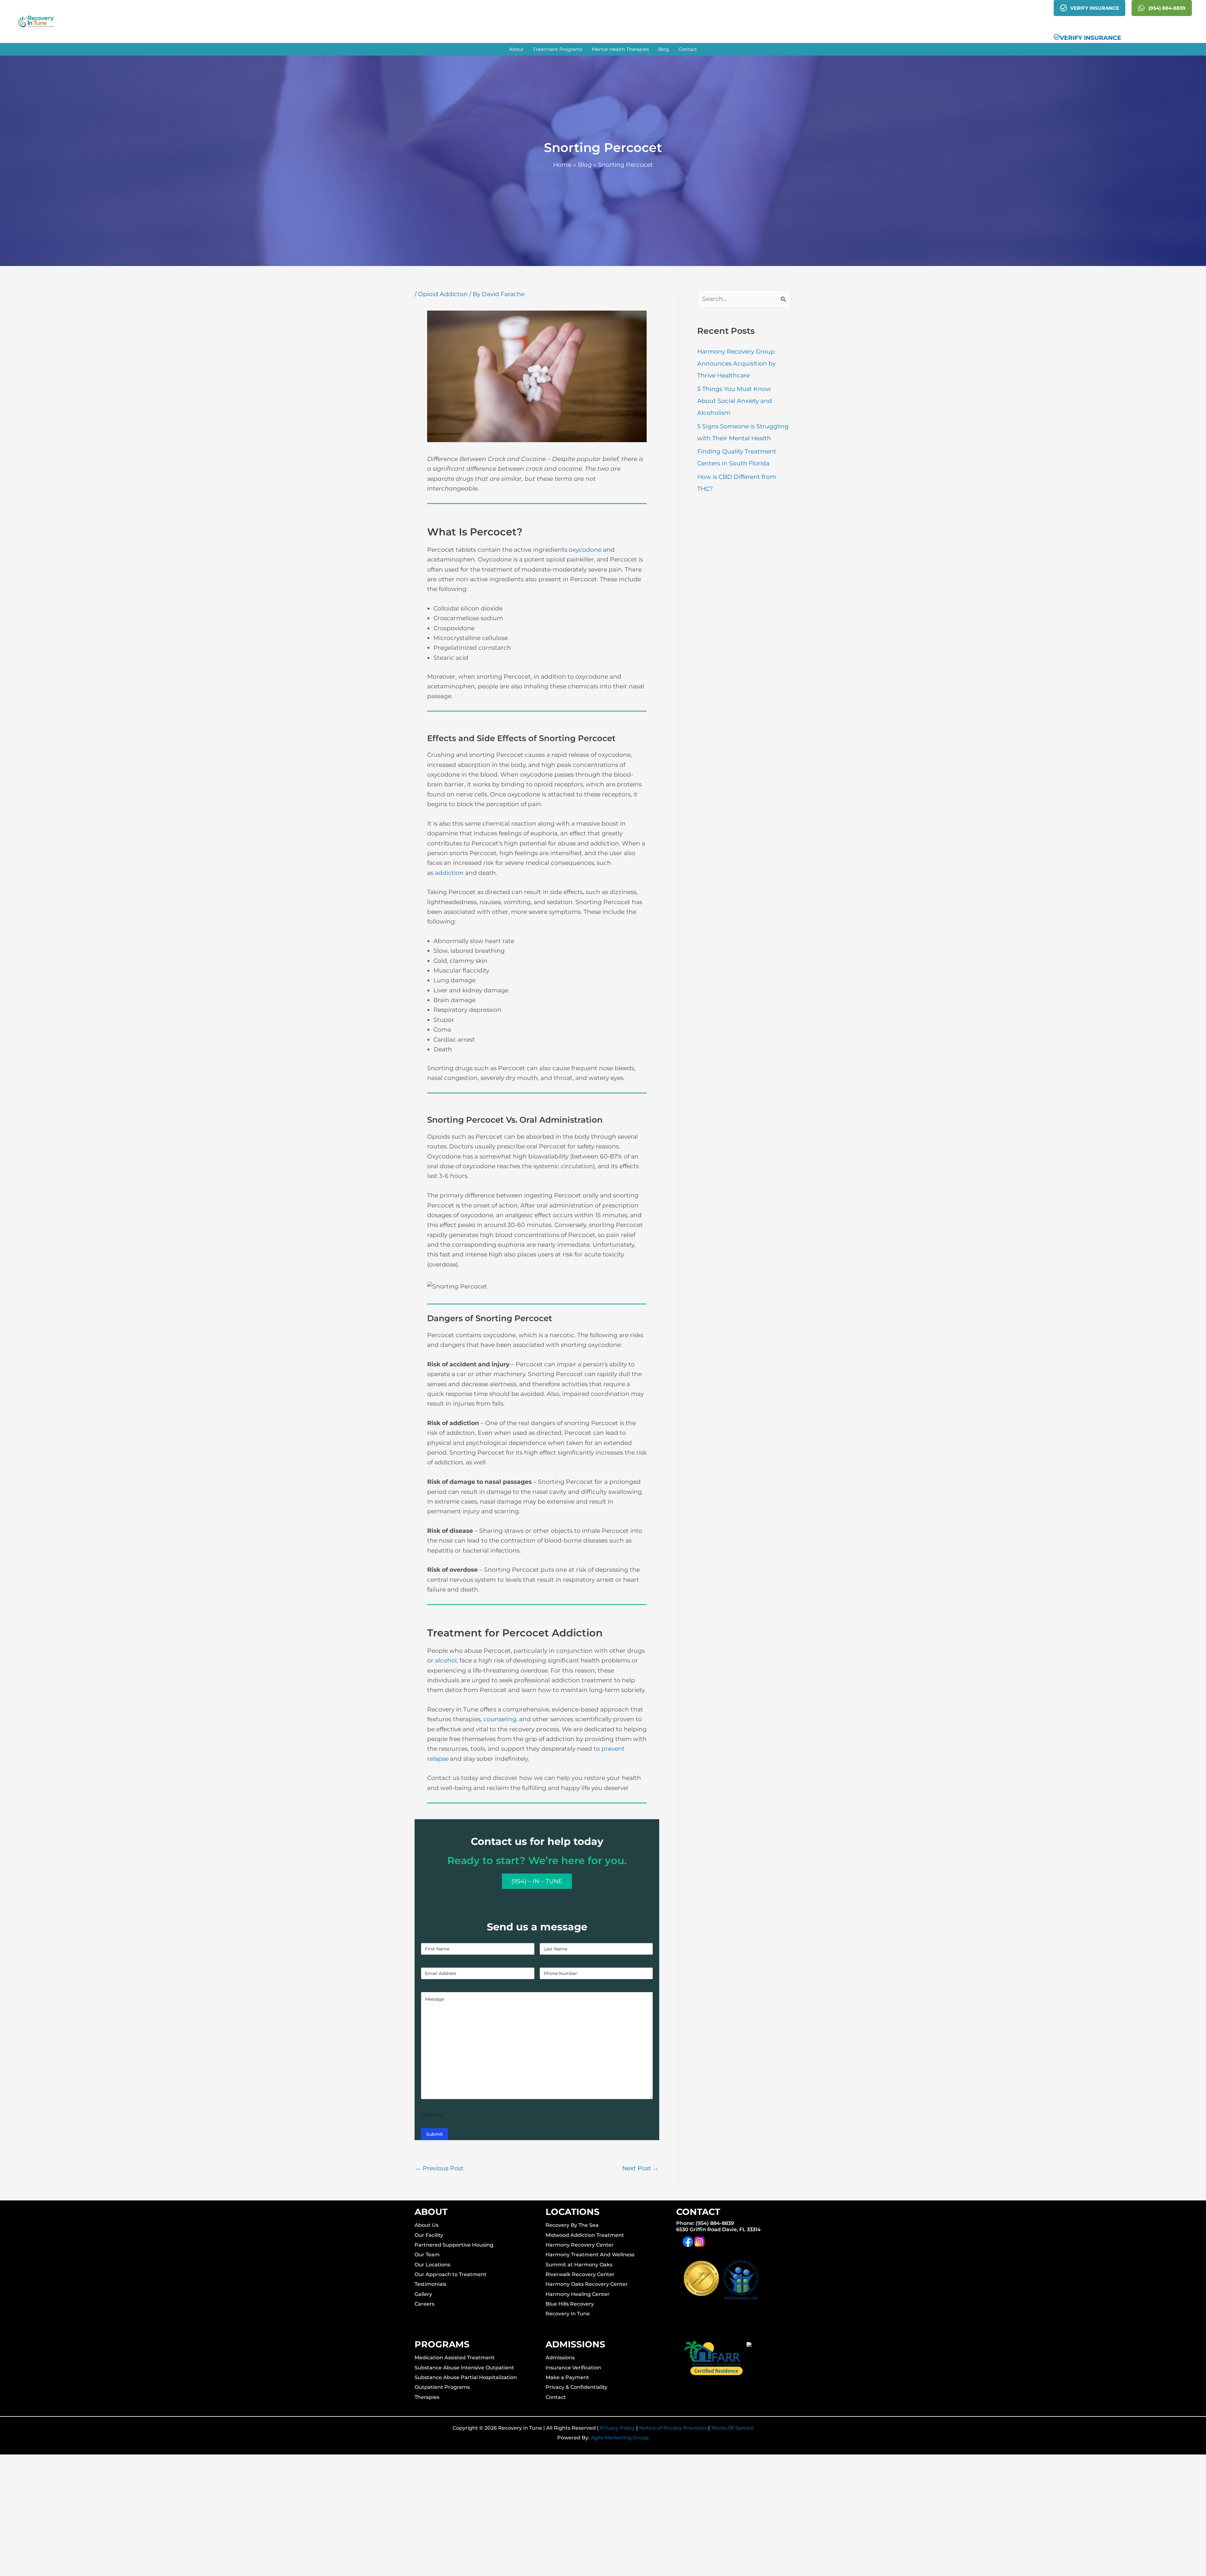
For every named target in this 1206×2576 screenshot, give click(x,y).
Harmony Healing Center (578, 2294)
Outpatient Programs (442, 2387)
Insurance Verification (573, 2368)
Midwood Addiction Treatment (585, 2235)
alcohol (446, 1660)
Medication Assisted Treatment (455, 2358)
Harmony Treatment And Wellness (590, 2255)
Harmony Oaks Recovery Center (587, 2284)
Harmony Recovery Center (580, 2245)
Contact (556, 2397)
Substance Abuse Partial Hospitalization (466, 2377)
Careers (424, 2304)
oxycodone (585, 550)
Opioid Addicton (443, 294)
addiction (449, 873)
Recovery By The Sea (572, 2225)
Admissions (560, 2358)
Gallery (423, 2294)
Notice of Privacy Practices (673, 2428)
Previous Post (439, 2168)
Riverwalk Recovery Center (580, 2274)
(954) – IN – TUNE (537, 1881)
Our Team (427, 2255)
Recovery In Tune (568, 2314)
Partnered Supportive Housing (454, 2245)
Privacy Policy (617, 2428)
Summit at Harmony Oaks (579, 2265)
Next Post (640, 2168)
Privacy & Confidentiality (576, 2387)
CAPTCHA (432, 2115)
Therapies (427, 2397)
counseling (500, 1719)
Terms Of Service (732, 2428)
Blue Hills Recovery (570, 2304)
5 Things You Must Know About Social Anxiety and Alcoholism (735, 401)
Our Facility (429, 2235)
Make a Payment (567, 2377)
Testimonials (430, 2284)
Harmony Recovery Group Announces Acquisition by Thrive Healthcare (736, 363)
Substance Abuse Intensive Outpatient (464, 2368)
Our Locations (432, 2265)
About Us (426, 2225)
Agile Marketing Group (620, 2438)
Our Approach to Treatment (451, 2274)
